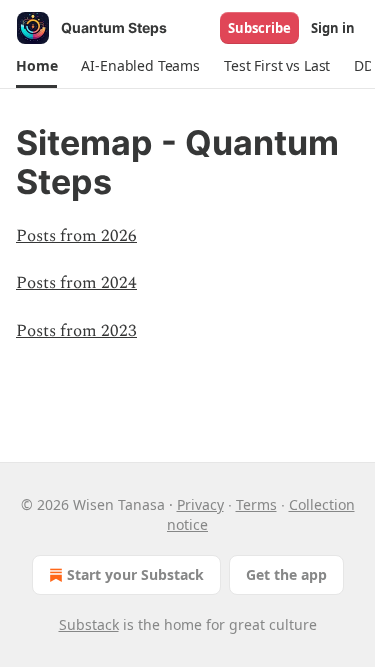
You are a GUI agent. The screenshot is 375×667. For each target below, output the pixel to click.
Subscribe (259, 28)
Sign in (333, 28)
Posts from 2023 (76, 331)
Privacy (200, 504)
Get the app (286, 574)
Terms (256, 504)
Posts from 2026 (76, 236)
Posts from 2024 (76, 283)
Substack (89, 624)
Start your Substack (135, 574)
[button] (36, 66)
